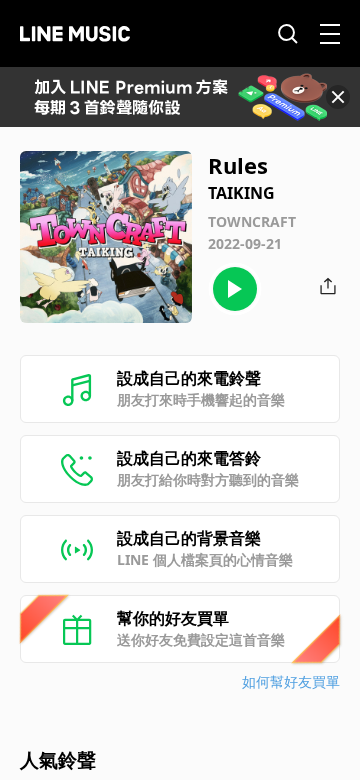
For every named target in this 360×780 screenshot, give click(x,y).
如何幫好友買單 (291, 681)
